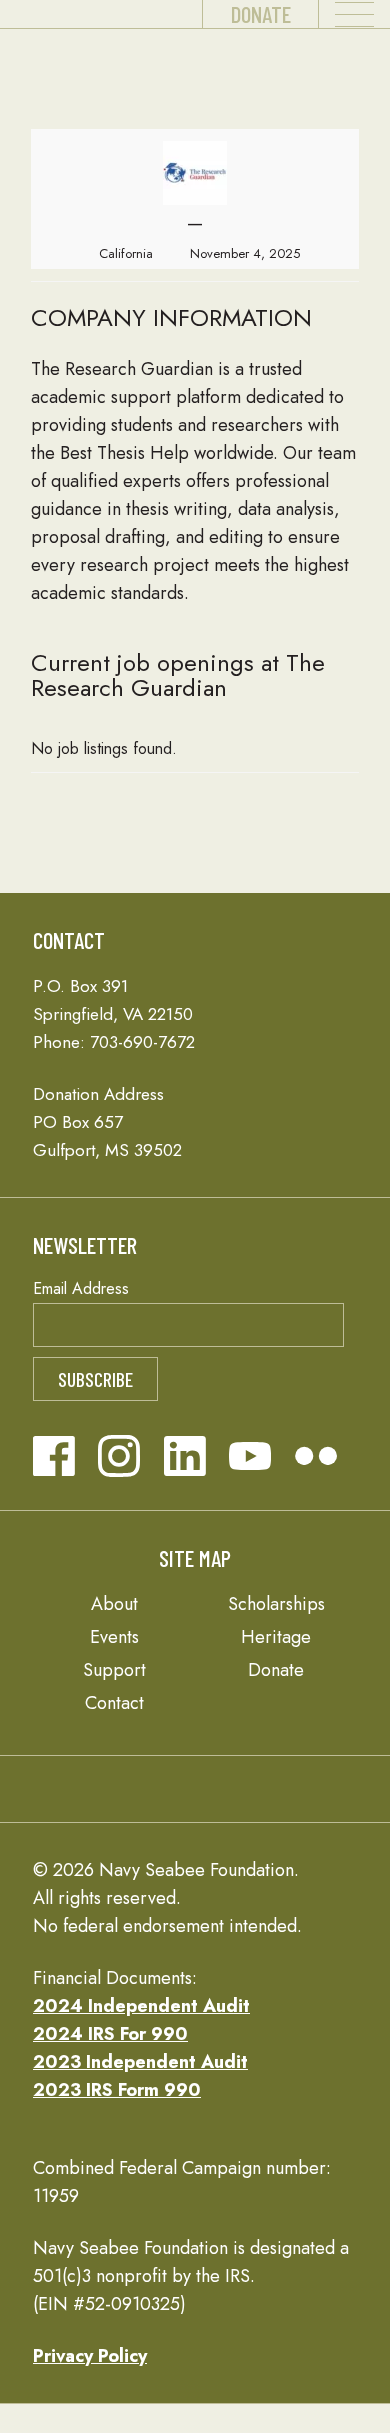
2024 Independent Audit (141, 2006)
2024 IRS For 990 (110, 2034)
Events (114, 1637)
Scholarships (276, 1604)
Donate (261, 14)
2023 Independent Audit (140, 2062)
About (114, 1604)
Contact (114, 1703)
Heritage (276, 1637)
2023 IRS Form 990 (117, 2090)
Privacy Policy (90, 2356)
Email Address (81, 1288)
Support (114, 1670)
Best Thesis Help (124, 453)
